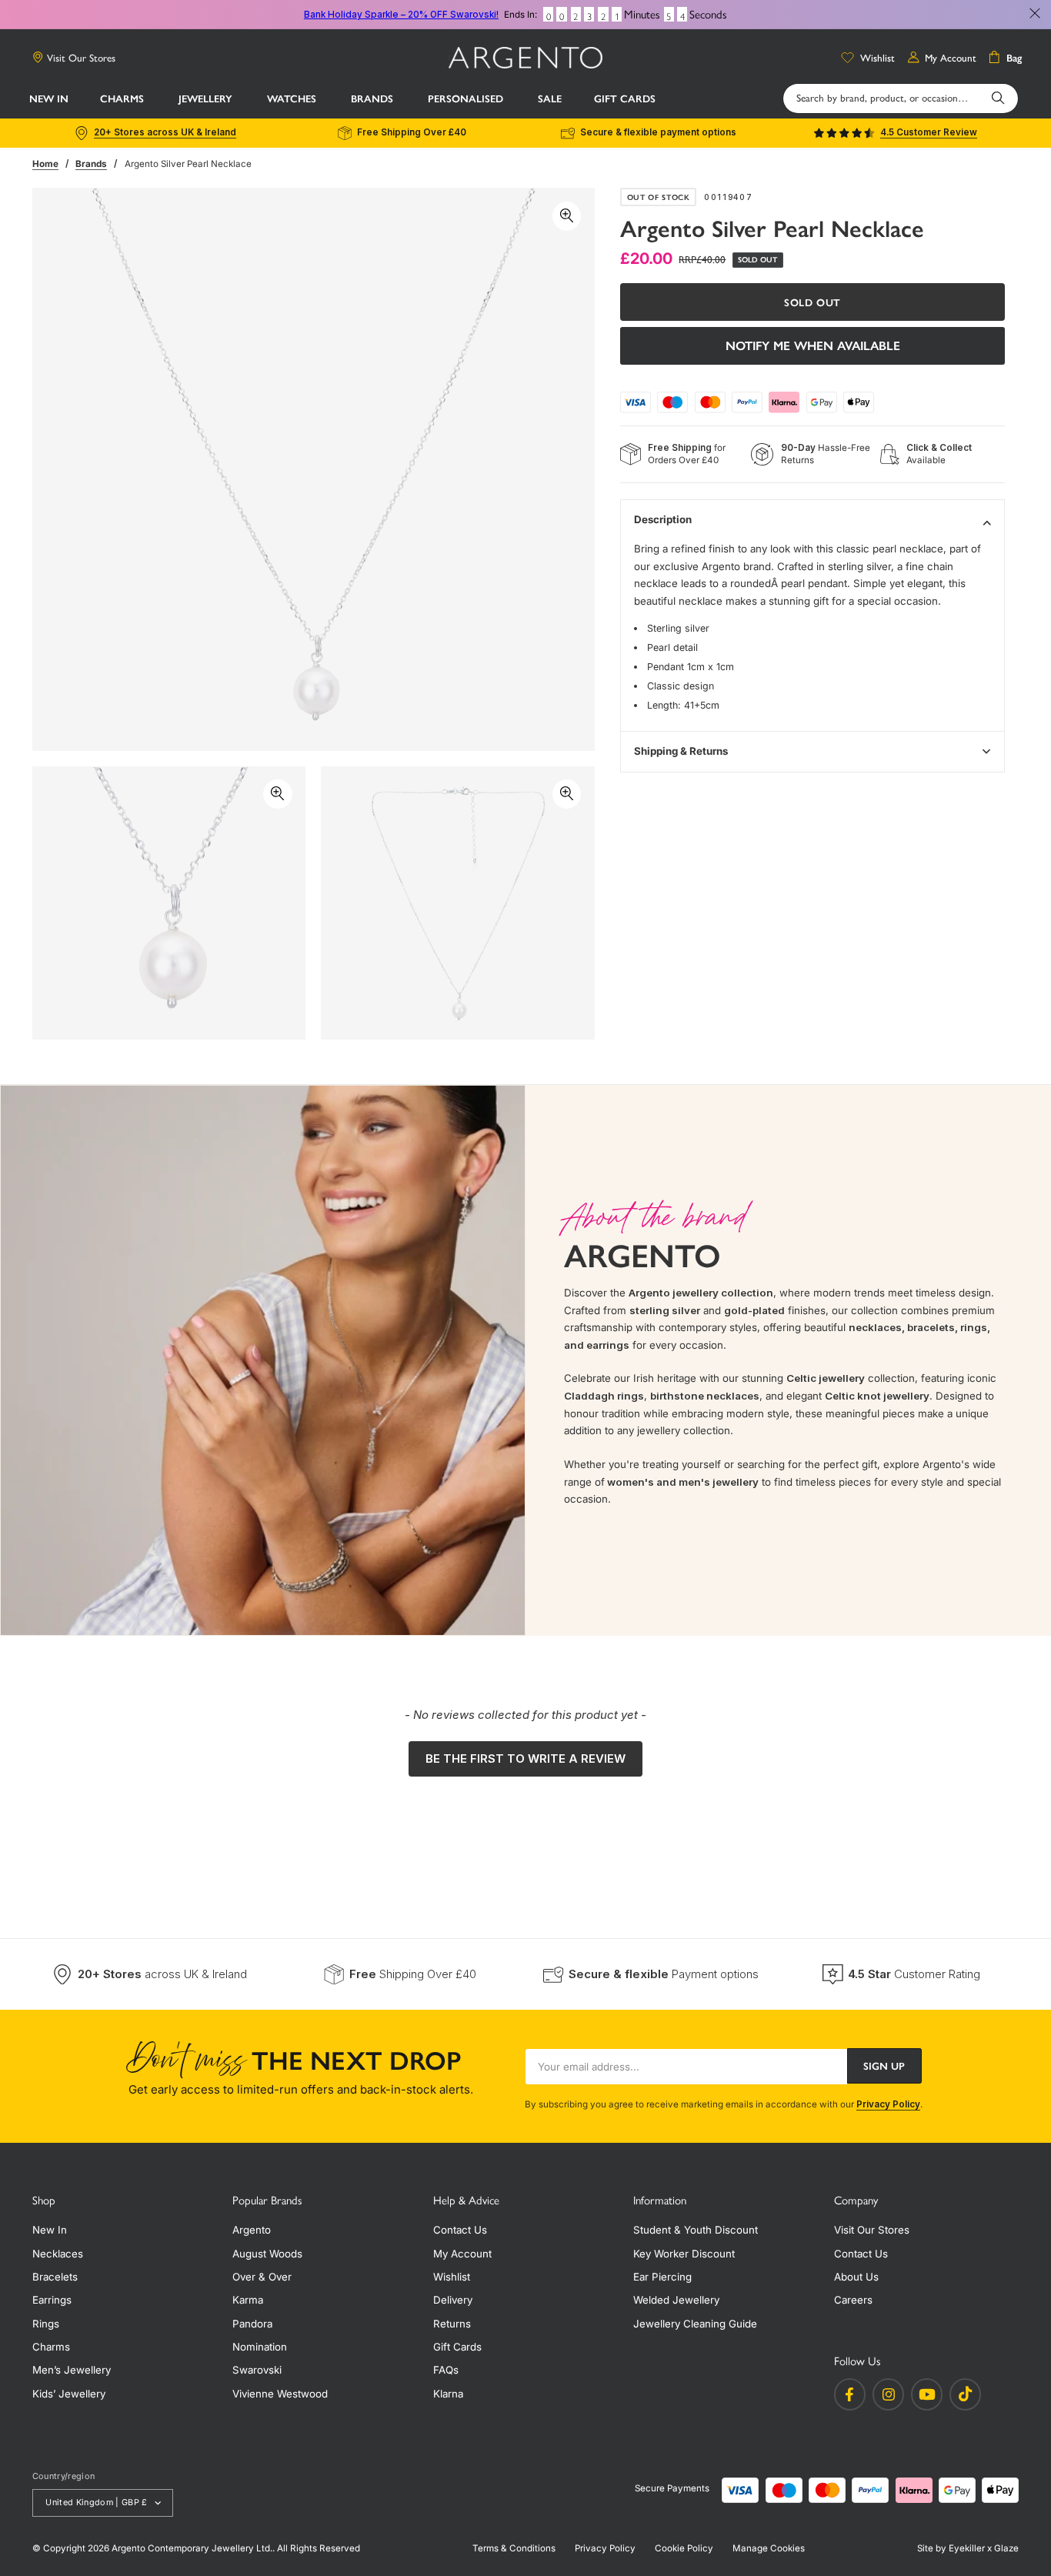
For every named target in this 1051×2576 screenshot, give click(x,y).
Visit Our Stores (81, 58)
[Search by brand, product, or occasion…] (998, 98)
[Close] (1035, 14)
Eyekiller (967, 2548)
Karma (248, 2300)
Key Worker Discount (684, 2254)
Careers (853, 2300)
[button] (123, 99)
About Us (856, 2277)
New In (50, 2230)
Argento (252, 2230)
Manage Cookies (769, 2548)
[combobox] (901, 98)
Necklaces (58, 2254)
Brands (91, 164)
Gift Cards (457, 2347)
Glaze (1006, 2548)
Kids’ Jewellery (69, 2394)
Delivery (453, 2300)
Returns (452, 2324)
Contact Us (460, 2230)
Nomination (260, 2347)
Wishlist (452, 2277)
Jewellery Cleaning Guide (695, 2324)
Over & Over (262, 2277)
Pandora (252, 2324)
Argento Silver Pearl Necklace (188, 164)
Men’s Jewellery (72, 2370)
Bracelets (55, 2277)
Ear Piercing (662, 2277)
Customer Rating (914, 1974)
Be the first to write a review (525, 1758)
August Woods (267, 2254)
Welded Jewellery (676, 2300)
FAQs (446, 2370)
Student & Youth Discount (696, 2230)
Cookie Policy (684, 2548)
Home (45, 164)
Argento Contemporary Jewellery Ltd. (192, 2548)
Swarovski (257, 2370)
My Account (462, 2254)
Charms (51, 2347)
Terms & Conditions (514, 2548)
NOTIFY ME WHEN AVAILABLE (813, 346)
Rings (46, 2324)
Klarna (448, 2394)
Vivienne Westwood (280, 2394)
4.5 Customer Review (929, 132)
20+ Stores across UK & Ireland (165, 132)
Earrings (52, 2300)
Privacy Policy (888, 2104)
